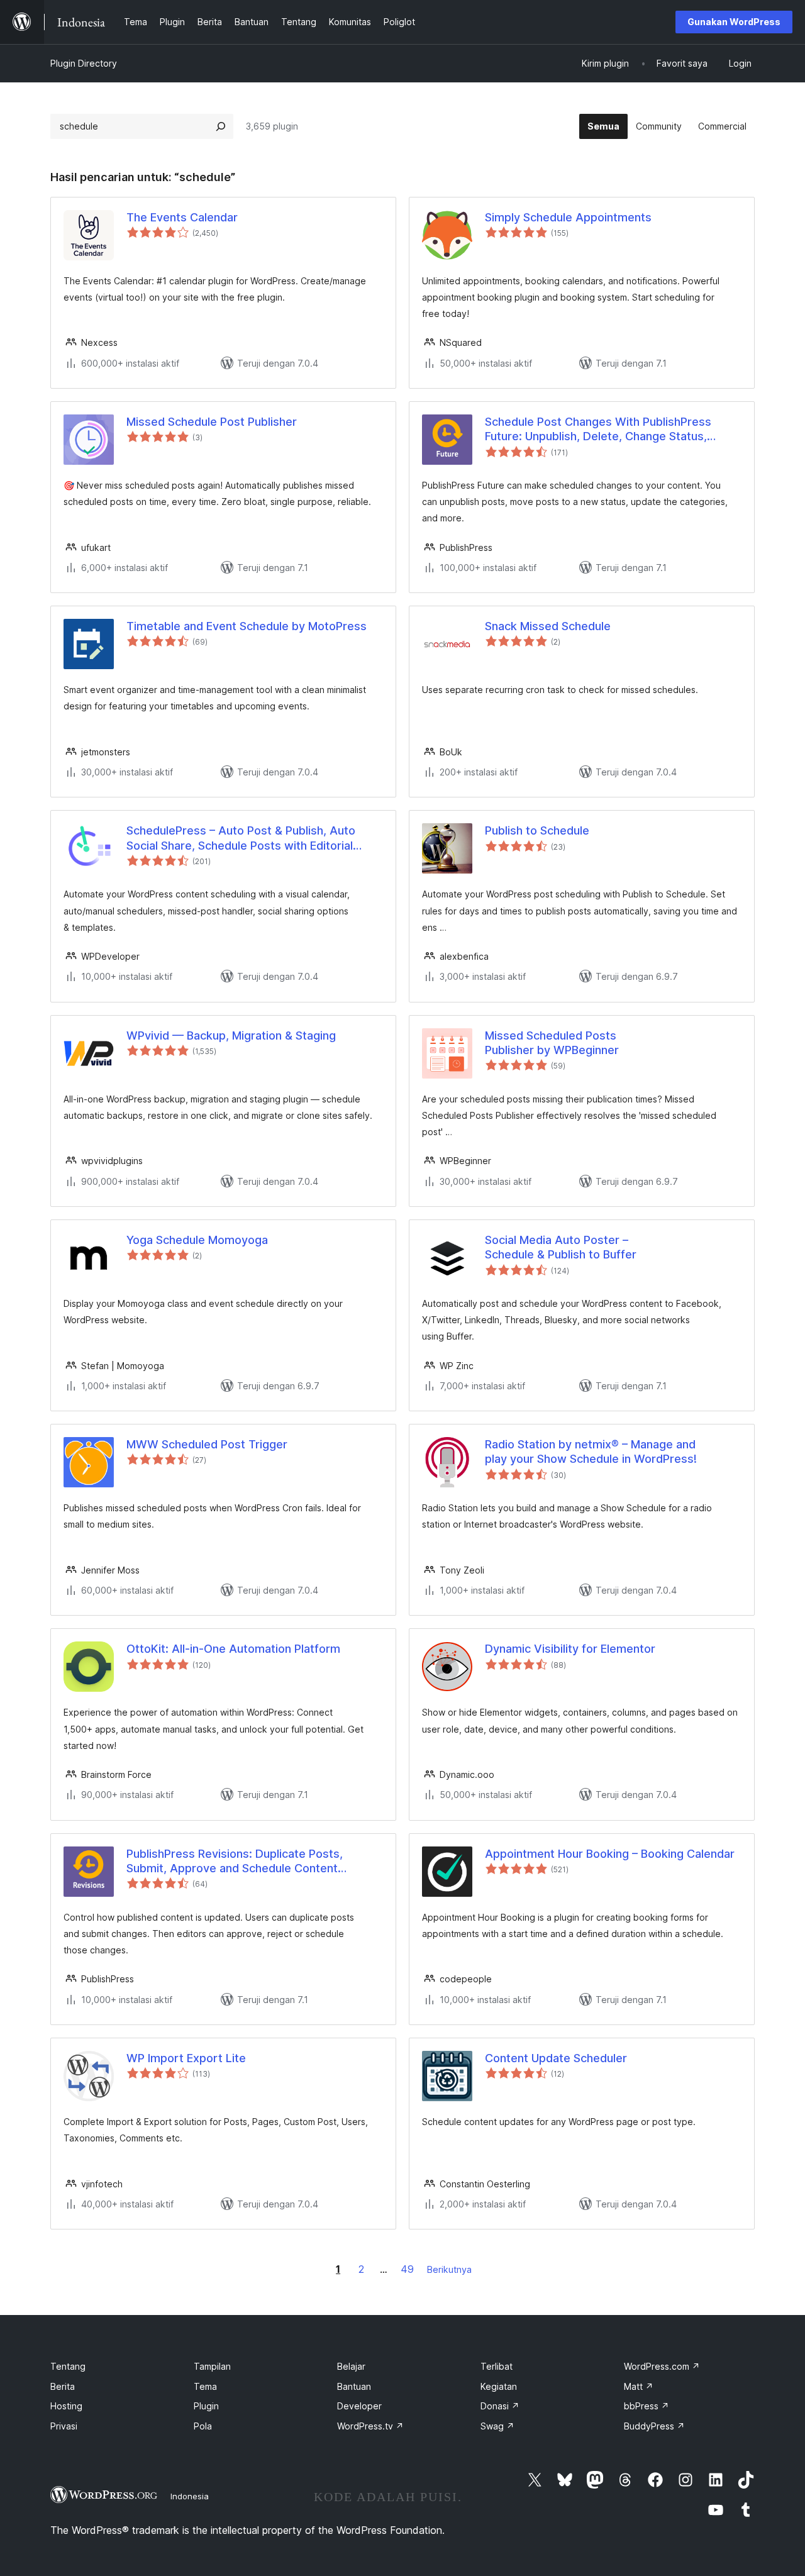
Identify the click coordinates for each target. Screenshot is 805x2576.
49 (407, 2269)
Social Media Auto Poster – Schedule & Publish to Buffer (561, 1247)
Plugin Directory (84, 63)
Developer (359, 2406)
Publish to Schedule (537, 830)
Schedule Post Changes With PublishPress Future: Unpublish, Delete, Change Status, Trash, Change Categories (598, 430)
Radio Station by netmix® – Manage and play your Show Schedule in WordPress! (591, 1452)
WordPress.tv (370, 2426)
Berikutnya (449, 2269)
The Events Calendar (182, 217)
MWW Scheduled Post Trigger (207, 1444)
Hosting (66, 2406)
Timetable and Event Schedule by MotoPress (247, 626)
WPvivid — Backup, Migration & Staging (231, 1035)
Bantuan (354, 2386)
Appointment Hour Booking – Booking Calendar (610, 1854)
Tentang (68, 2366)
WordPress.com (662, 2366)
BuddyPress (654, 2426)
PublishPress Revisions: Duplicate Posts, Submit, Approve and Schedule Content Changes (235, 1862)
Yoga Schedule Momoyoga (197, 1240)
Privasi (64, 2426)
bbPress (647, 2406)
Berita (63, 2386)
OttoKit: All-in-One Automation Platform (233, 1649)
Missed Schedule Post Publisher (212, 422)
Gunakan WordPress (734, 22)
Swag (497, 2426)
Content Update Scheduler (556, 2058)
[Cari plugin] (221, 126)
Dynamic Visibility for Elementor (570, 1649)
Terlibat (497, 2366)
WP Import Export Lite (186, 2058)
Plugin (206, 2406)
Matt (639, 2386)
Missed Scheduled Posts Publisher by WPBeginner (552, 1043)
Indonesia (190, 2496)
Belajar (351, 2366)
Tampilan (212, 2366)
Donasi (500, 2406)
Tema (205, 2386)
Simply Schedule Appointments (568, 217)
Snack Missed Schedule (548, 626)
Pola (203, 2426)
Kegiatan (499, 2386)
